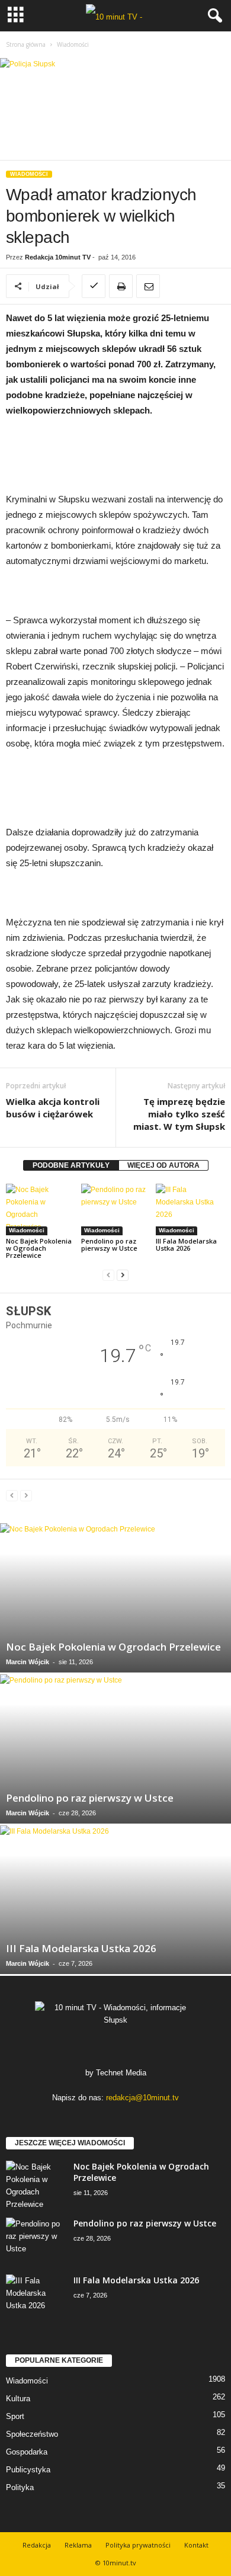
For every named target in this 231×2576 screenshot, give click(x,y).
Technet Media (121, 2073)
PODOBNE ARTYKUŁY (71, 1165)
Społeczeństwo (32, 2434)
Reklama (78, 2545)
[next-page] (123, 1275)
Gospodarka (27, 2452)
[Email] (148, 286)
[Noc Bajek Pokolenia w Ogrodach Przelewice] (41, 1209)
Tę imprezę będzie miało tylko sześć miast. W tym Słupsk (179, 1114)
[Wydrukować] (121, 286)
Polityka (20, 2487)
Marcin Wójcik (28, 1662)
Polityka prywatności (138, 2545)
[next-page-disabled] (26, 1496)
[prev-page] (108, 1275)
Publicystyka (28, 2470)
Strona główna (26, 44)
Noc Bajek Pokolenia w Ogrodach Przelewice (39, 1248)
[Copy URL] (94, 286)
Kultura (18, 2399)
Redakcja (37, 2545)
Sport (15, 2416)
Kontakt (196, 2545)
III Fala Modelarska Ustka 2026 (186, 1244)
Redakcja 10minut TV (58, 257)
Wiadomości (29, 174)
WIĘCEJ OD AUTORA (163, 1165)
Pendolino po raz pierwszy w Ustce (109, 1244)
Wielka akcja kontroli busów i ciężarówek (53, 1108)
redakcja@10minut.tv (142, 2098)
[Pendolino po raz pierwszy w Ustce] (116, 1209)
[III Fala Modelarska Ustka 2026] (190, 1209)
